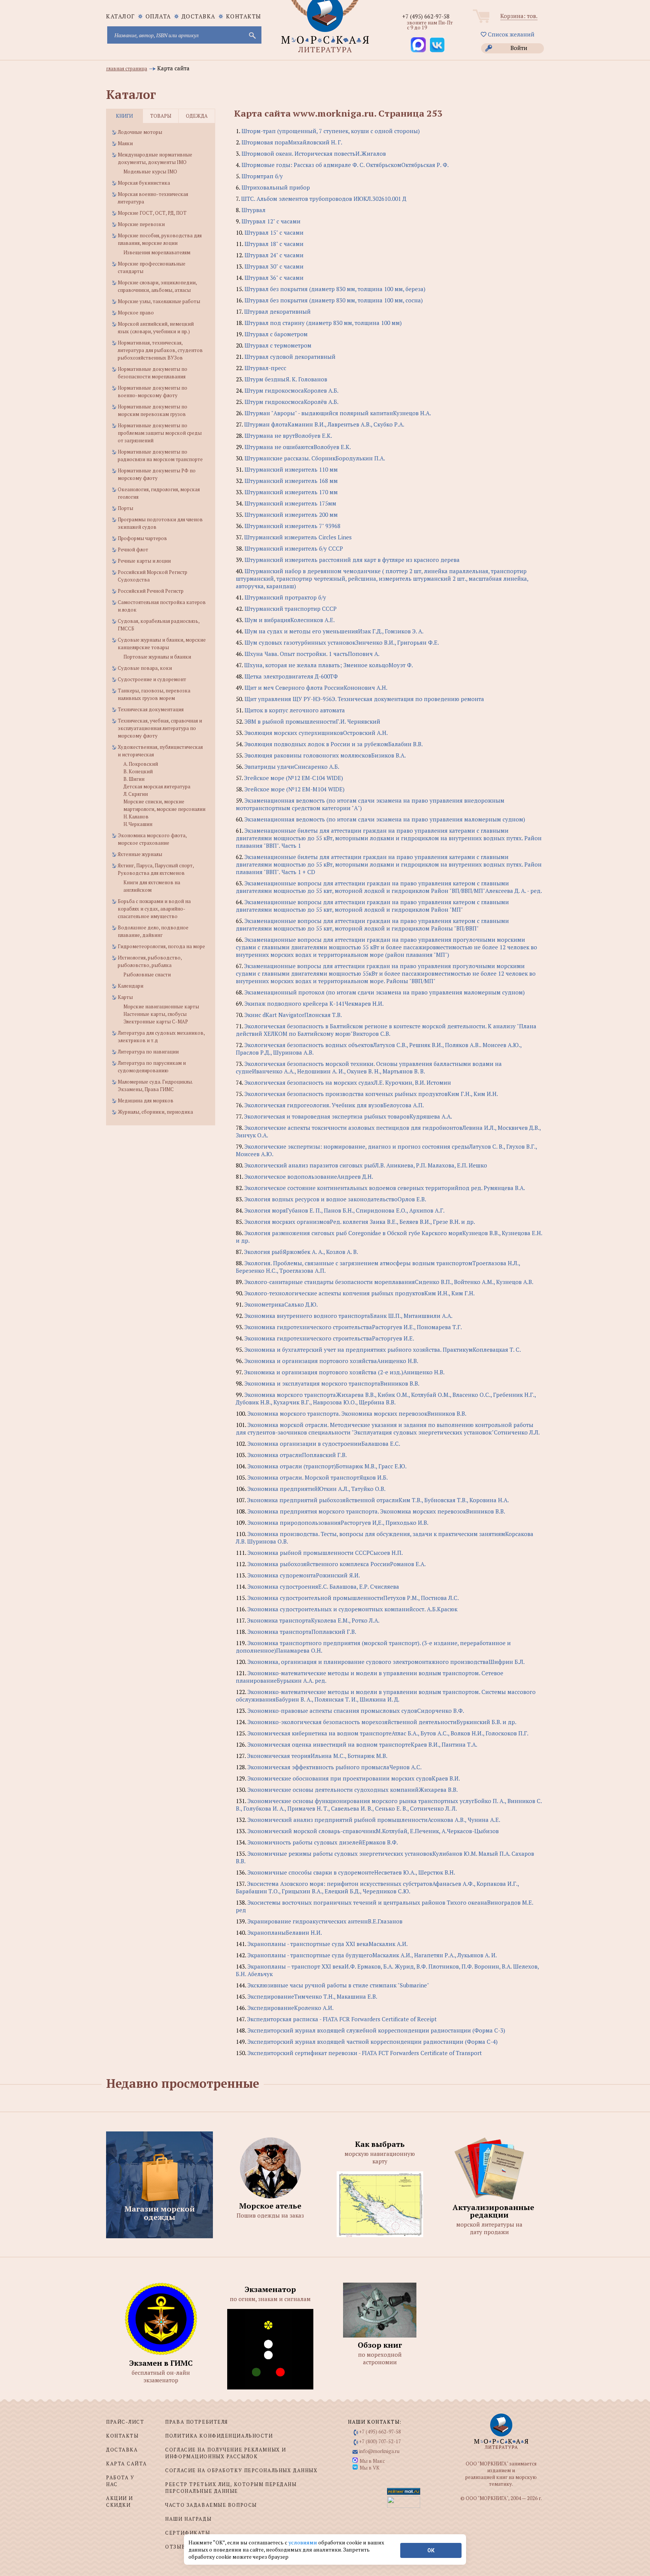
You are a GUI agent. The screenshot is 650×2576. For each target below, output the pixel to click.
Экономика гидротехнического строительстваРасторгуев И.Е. (329, 1338)
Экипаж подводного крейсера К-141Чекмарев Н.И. (314, 1003)
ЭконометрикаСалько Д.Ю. (281, 1304)
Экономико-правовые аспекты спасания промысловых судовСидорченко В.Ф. (356, 1711)
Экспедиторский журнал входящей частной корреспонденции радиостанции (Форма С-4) (373, 2042)
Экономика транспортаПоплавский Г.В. (302, 1632)
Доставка (199, 16)
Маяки (125, 143)
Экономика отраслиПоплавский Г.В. (297, 1455)
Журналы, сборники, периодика (155, 1112)
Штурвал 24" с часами (274, 255)
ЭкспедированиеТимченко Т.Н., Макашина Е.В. (312, 1996)
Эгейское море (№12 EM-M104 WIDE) (295, 789)
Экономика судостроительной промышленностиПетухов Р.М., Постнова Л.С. (353, 1598)
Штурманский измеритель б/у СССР (294, 548)
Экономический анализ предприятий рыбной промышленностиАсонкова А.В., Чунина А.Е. (374, 1820)
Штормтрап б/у (262, 176)
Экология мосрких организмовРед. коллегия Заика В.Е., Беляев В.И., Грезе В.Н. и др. (360, 1222)
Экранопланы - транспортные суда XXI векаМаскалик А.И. (328, 1944)
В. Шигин (134, 779)
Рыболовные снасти (147, 975)
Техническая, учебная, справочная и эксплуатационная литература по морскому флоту (160, 728)
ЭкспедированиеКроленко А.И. (291, 2008)
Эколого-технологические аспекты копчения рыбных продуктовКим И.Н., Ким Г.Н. (360, 1293)
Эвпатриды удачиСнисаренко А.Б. (292, 767)
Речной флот (133, 550)
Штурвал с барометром (276, 334)
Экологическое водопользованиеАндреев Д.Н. (309, 1176)
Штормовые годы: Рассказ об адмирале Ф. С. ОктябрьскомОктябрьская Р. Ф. (345, 165)
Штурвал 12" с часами (271, 221)
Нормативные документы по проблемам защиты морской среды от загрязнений (160, 433)
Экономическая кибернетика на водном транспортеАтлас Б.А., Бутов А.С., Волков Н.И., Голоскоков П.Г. (388, 1733)
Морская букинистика (144, 183)
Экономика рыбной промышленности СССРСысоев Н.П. (325, 1553)
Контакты (244, 16)
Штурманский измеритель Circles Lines (298, 537)
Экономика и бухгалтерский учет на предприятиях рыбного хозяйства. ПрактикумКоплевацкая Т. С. (383, 1349)
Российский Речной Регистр (151, 591)
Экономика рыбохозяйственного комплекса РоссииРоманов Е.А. (337, 1564)
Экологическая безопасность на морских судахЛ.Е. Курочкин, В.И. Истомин (348, 1082)
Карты (125, 997)
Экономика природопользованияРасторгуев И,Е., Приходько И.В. (338, 1523)
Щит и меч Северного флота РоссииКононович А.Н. (316, 688)
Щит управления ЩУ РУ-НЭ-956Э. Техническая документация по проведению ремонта (364, 699)
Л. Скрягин (136, 794)
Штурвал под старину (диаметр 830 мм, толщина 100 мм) (323, 323)
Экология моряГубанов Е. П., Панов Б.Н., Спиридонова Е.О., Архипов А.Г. (345, 1210)
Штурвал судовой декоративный (290, 357)
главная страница (127, 68)
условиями (303, 2542)
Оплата (158, 16)
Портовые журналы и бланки (157, 657)
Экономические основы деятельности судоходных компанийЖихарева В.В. (353, 1790)
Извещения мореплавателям (157, 252)
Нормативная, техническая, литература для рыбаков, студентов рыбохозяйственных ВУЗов (160, 350)
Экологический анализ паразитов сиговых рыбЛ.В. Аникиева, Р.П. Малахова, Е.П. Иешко (366, 1165)
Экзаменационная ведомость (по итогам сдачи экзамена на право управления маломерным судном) (385, 819)
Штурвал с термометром (278, 345)
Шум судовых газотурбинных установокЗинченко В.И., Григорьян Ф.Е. (342, 642)
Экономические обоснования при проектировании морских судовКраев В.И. (354, 1778)
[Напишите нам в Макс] (418, 45)
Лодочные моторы (140, 132)
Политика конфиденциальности (219, 2436)
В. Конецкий (138, 771)
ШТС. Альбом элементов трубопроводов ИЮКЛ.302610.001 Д (324, 199)
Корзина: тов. (519, 16)
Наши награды (188, 2519)
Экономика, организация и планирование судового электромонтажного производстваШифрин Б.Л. (386, 1662)
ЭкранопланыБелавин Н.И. (285, 1932)
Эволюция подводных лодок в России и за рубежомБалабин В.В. (334, 744)
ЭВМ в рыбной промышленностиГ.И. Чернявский (312, 721)
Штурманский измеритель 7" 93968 (292, 526)
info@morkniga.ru (379, 2451)
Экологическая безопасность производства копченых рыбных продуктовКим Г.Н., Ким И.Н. (371, 1094)
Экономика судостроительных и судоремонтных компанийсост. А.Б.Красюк (352, 1609)
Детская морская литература (157, 786)
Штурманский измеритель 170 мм (291, 492)
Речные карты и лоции (144, 561)
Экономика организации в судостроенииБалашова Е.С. (324, 1444)
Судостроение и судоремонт (152, 679)
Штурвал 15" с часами (274, 232)
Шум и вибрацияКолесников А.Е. (290, 620)
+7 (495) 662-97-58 (426, 16)
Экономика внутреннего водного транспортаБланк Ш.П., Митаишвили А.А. (349, 1316)
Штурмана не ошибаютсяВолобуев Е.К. (298, 447)
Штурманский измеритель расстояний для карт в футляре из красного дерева (352, 560)
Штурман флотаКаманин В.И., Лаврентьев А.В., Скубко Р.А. (324, 424)
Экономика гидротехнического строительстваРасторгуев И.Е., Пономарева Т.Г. (353, 1327)
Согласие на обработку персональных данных (241, 2470)
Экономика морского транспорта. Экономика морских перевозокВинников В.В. (357, 1413)
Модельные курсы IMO (150, 172)
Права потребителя (197, 2422)
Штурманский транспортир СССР (291, 609)
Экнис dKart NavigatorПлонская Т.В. (293, 1015)
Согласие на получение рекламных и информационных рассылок (226, 2453)
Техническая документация (151, 709)
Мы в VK (370, 2468)
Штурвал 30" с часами (274, 266)
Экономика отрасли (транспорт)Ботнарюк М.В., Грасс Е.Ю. (327, 1466)
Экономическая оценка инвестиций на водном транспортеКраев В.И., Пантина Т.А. (362, 1744)
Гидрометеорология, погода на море (161, 946)
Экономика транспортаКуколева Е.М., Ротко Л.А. (313, 1620)
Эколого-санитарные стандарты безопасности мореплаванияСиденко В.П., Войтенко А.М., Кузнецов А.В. (389, 1282)
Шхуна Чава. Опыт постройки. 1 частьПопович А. (312, 654)
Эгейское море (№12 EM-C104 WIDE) (294, 778)
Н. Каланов (136, 817)
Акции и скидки (120, 2502)
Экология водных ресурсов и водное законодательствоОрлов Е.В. (335, 1199)
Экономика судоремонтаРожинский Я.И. (304, 1575)
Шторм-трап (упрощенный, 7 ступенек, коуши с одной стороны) (331, 131)
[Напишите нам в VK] (437, 45)
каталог (121, 16)
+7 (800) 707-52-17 (380, 2441)
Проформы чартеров (142, 538)
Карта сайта (126, 2464)
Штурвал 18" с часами (274, 244)
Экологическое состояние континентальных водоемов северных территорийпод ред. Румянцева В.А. (385, 1188)
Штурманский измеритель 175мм (290, 503)
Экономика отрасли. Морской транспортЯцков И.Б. (318, 1477)
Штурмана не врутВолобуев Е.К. (288, 436)
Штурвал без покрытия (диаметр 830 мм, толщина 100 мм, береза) (335, 289)
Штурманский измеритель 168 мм (291, 481)
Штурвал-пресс (265, 368)
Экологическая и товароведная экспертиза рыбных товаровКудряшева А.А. (348, 1116)
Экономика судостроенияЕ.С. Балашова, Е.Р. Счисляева (323, 1586)
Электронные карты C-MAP (156, 1022)
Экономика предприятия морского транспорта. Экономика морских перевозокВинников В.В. (376, 1511)
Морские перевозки (141, 224)
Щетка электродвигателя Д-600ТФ (291, 676)
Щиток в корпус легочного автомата (295, 710)
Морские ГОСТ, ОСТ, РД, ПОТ (152, 213)
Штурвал (254, 210)
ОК (431, 2550)
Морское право (136, 313)
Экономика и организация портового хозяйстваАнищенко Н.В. (331, 1361)
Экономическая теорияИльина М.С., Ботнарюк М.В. (317, 1756)
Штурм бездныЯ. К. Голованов (286, 379)
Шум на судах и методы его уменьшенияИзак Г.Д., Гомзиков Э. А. (334, 631)
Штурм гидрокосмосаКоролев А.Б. (292, 390)
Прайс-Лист (125, 2422)
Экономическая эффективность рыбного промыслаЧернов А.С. (335, 1767)
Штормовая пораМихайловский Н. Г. (292, 142)
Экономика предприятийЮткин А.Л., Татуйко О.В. (317, 1489)
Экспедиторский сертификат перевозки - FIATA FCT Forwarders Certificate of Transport (365, 2053)
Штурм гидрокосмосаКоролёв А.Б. (292, 402)
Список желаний (510, 34)
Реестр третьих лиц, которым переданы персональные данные (231, 2488)
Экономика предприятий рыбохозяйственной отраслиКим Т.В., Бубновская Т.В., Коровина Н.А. (378, 1500)
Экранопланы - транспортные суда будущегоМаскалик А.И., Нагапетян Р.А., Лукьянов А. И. (372, 1955)
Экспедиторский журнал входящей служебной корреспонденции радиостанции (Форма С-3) (376, 2030)
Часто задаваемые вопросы (211, 2505)
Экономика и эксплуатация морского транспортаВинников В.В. (332, 1383)
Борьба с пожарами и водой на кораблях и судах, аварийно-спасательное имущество (154, 909)
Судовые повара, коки (145, 668)
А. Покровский (141, 764)
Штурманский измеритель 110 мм (291, 469)
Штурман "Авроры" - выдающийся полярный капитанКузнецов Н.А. (338, 413)
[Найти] (252, 35)
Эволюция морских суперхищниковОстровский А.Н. (316, 733)
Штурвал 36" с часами (274, 278)
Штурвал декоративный (277, 311)
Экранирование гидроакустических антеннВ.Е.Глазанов (325, 1921)
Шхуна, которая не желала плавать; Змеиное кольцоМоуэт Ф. (329, 665)
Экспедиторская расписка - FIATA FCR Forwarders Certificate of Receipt (342, 2019)
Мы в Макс (372, 2461)
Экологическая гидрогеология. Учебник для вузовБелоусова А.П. (334, 1105)
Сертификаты (188, 2533)
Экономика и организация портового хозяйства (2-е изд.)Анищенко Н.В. (344, 1372)
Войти (519, 48)
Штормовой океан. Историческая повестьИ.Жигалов (314, 153)
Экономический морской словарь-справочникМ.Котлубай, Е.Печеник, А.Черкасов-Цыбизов (373, 1831)
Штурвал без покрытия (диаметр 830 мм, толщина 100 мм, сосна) (334, 300)
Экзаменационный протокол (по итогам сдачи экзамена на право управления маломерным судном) (385, 992)
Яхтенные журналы (140, 854)
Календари (131, 986)
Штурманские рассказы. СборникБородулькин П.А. (315, 458)
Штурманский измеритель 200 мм (291, 515)
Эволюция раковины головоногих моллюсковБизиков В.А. (325, 755)
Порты (125, 508)
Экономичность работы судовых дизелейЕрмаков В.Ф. (323, 1842)
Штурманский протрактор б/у (285, 597)
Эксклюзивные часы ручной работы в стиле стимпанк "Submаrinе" (338, 1985)
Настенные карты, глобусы (155, 1014)
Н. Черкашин (138, 824)
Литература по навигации (148, 1052)
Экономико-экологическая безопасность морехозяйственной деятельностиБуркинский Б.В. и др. (382, 1722)
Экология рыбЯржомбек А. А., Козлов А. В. (301, 1252)
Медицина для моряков (146, 1101)
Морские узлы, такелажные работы (159, 301)
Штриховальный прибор (276, 187)
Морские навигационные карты (161, 1006)
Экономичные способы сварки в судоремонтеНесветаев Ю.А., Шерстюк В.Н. (351, 1872)
